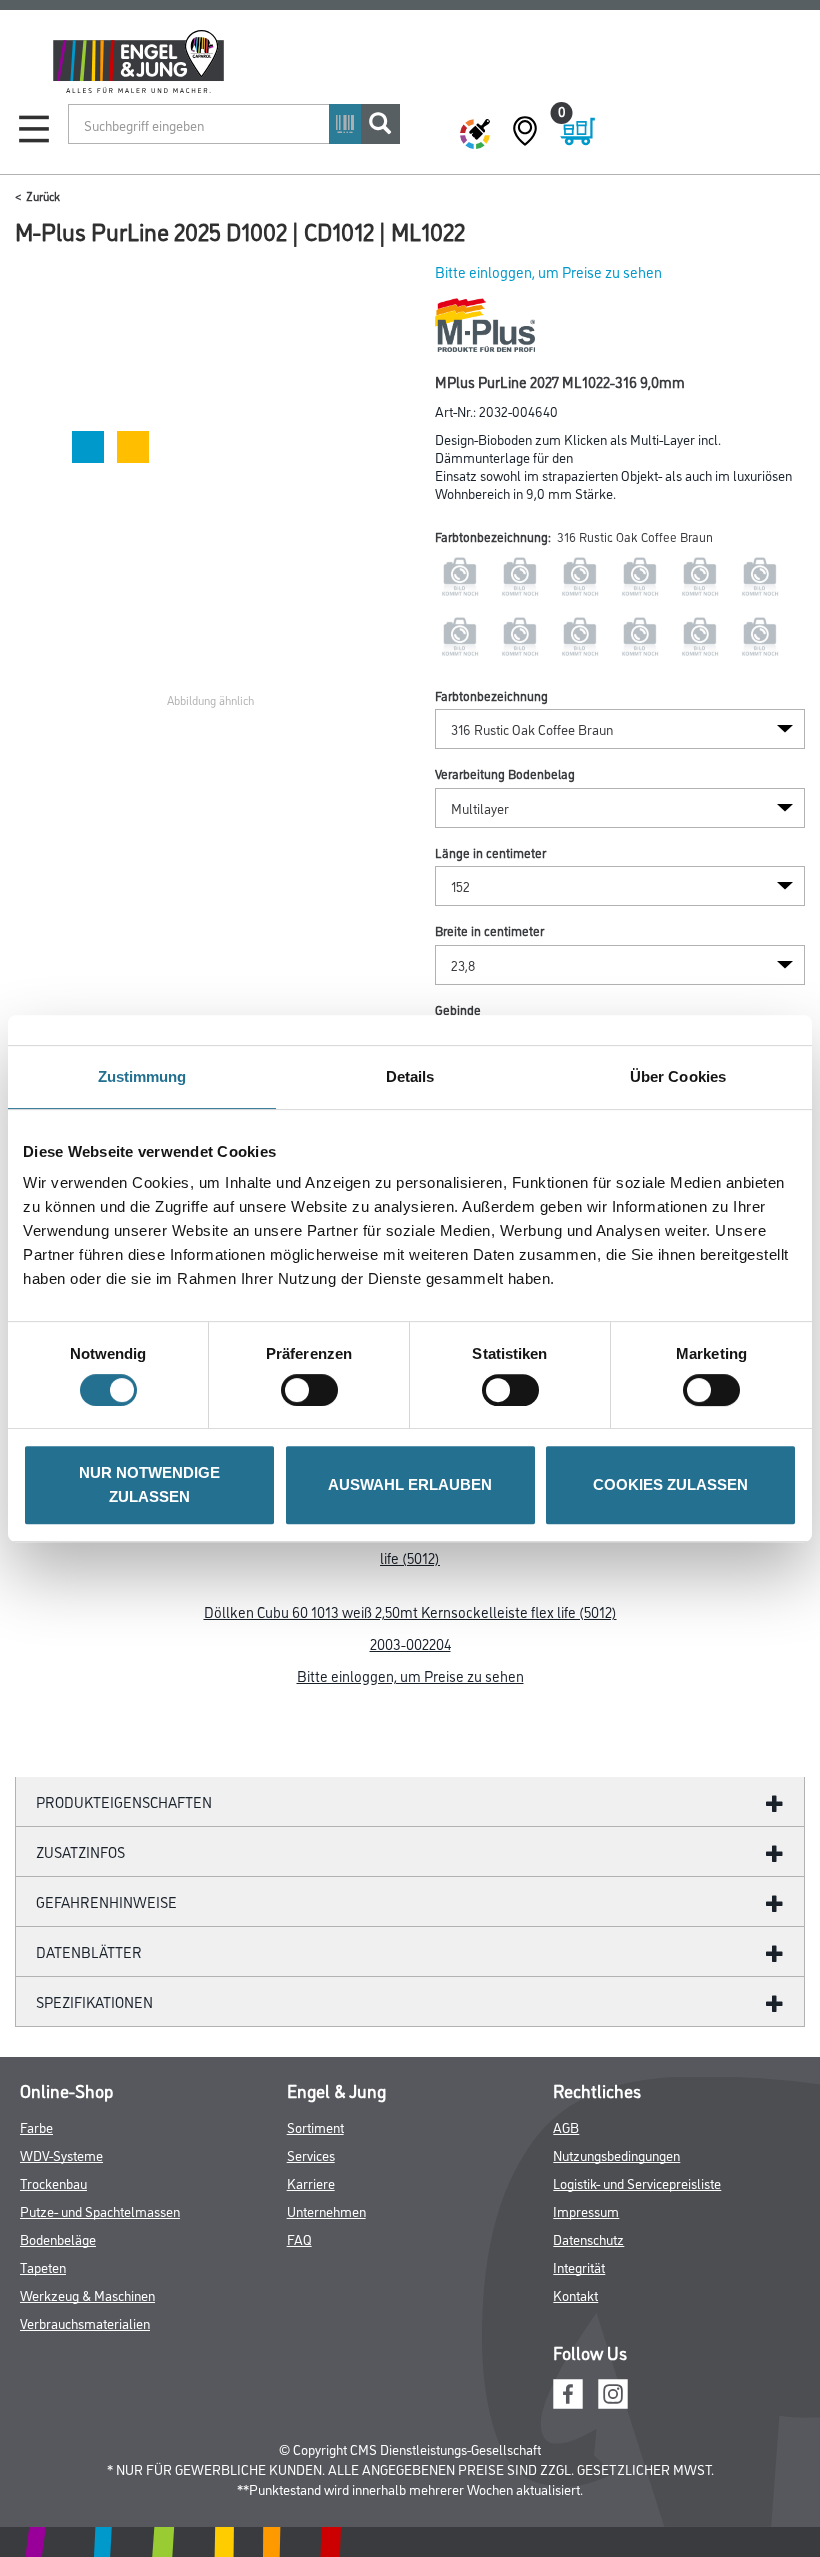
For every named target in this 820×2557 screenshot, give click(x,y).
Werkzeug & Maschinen (87, 2294)
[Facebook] (568, 2390)
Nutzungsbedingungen (616, 2154)
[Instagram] (613, 2390)
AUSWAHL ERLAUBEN (410, 1484)
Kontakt (575, 2294)
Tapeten (43, 2266)
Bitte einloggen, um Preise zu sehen (548, 271)
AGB (566, 2126)
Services (311, 2154)
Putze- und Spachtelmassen (100, 2210)
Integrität (579, 2266)
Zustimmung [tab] (142, 1076)
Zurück (43, 195)
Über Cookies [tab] (678, 1076)
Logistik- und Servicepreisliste (637, 2182)
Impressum (586, 2210)
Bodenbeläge (58, 2238)
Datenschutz (588, 2238)
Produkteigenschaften (124, 1801)
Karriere (311, 2182)
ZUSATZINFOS (80, 1851)
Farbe (36, 2126)
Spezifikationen (94, 2001)
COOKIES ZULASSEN (670, 1484)
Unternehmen (326, 2210)
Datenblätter (89, 1951)
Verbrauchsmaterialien (85, 2322)
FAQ (299, 2238)
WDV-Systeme (61, 2154)
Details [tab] (410, 1076)
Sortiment (315, 2126)
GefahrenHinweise (106, 1901)
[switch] (314, 1390)
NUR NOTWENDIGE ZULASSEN (149, 1484)
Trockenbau (53, 2182)
